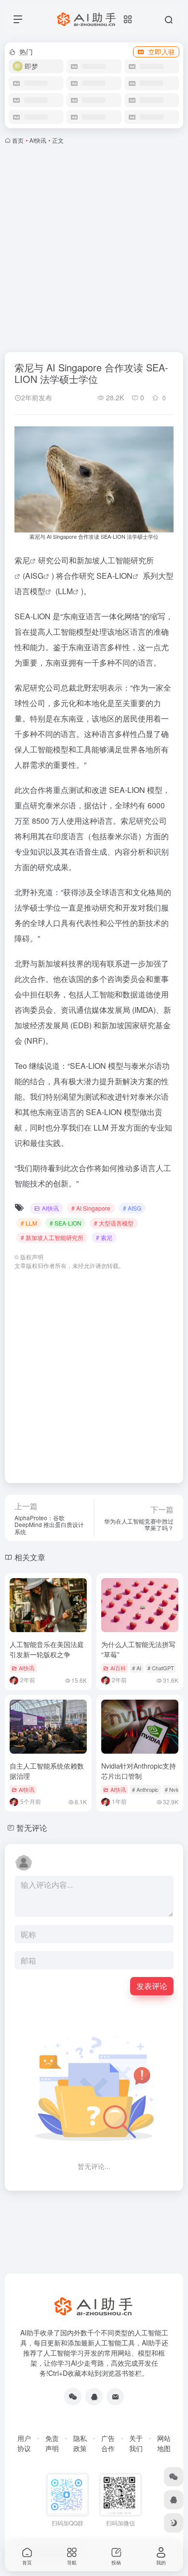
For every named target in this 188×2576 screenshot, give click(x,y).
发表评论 (152, 1986)
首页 (18, 140)
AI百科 (118, 1668)
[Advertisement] (94, 246)
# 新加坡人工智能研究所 (52, 1237)
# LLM (29, 1223)
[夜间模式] (174, 2523)
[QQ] (94, 2397)
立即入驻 (161, 52)
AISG (34, 576)
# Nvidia (174, 1789)
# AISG (132, 1208)
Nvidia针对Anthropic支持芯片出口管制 (139, 1771)
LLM (65, 591)
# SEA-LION (66, 1223)
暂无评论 (32, 1828)
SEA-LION (114, 576)
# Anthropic (145, 1789)
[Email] (115, 2397)
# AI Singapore (91, 1208)
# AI (137, 1668)
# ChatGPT (161, 1668)
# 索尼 (104, 1237)
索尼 (22, 560)
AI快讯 (38, 140)
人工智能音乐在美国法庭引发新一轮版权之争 (47, 1649)
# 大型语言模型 (114, 1223)
